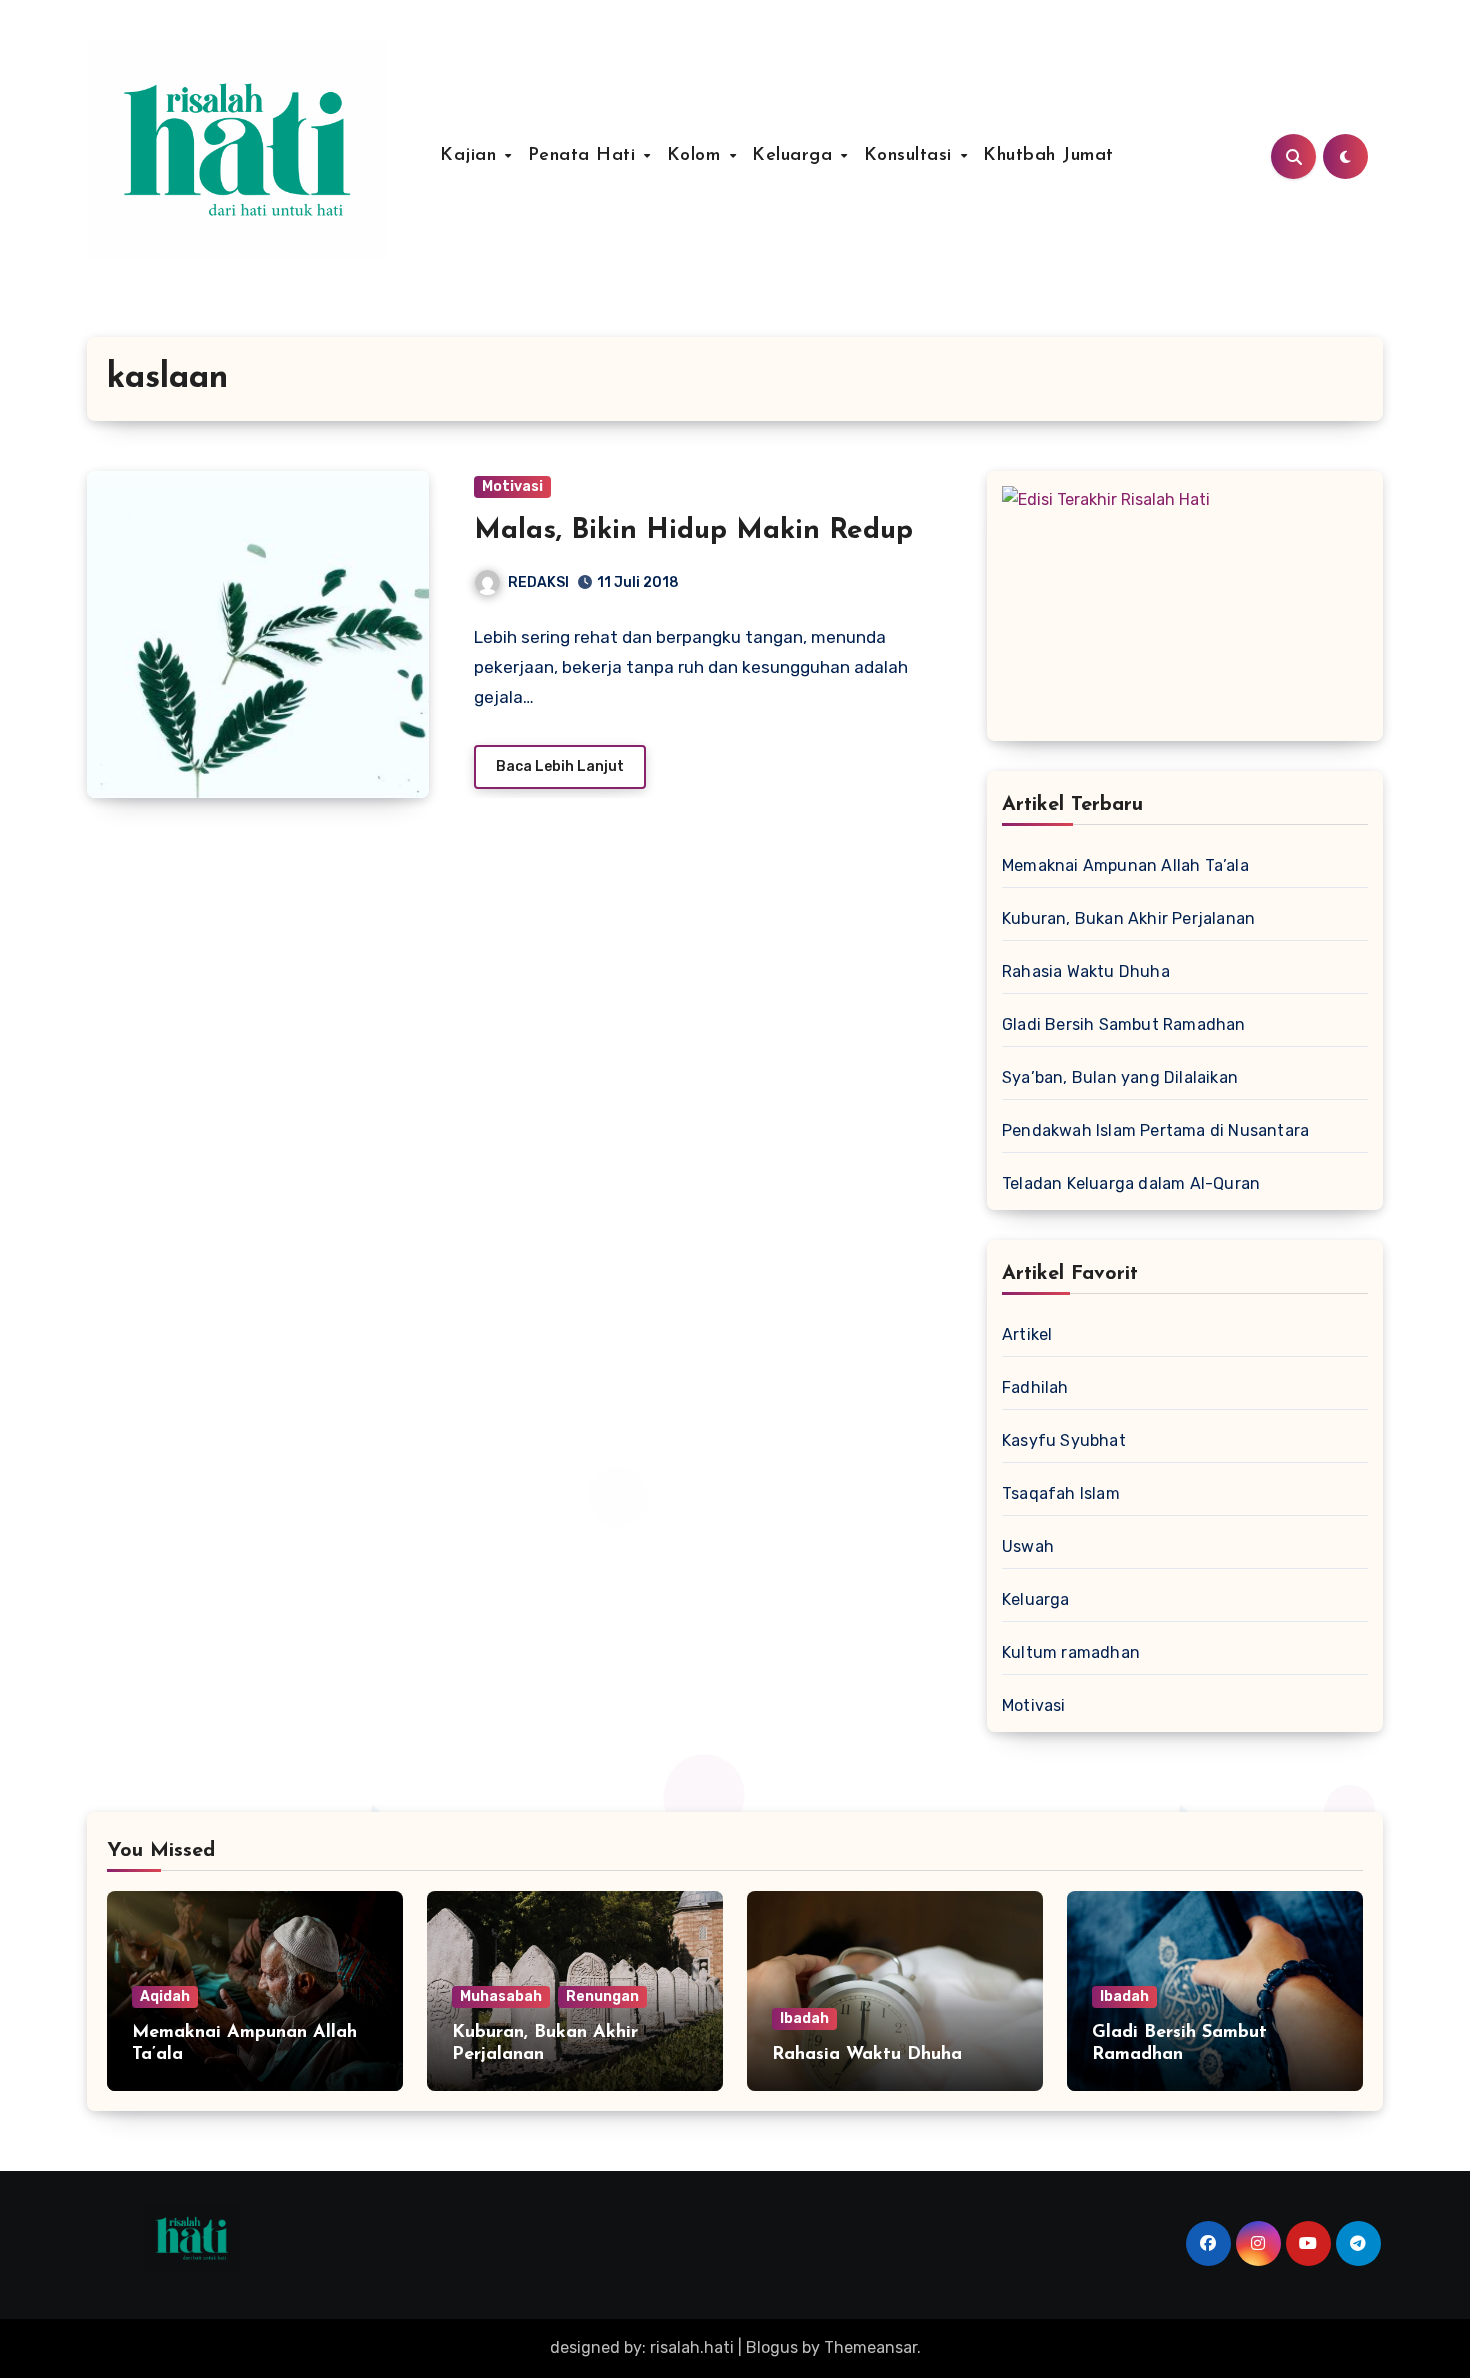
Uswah (1028, 1546)
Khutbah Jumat (1048, 156)
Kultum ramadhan (1071, 1652)
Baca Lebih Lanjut (560, 766)
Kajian (471, 156)
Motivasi (512, 486)
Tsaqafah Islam (1061, 1493)
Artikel (1027, 1334)
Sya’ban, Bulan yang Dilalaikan (1120, 1077)
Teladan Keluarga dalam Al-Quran (1131, 1183)
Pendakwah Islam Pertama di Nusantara (1155, 1130)
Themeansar (870, 2347)
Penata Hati (585, 156)
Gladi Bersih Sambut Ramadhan (1124, 1024)
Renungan (602, 1996)
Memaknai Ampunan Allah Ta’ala (1125, 865)
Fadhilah (1035, 1387)
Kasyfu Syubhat (1064, 1440)
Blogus (772, 2347)
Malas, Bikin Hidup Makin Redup (693, 531)
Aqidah (165, 1996)
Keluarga (795, 156)
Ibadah (804, 2018)
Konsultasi (911, 156)
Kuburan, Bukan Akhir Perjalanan (1128, 918)
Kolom (697, 156)
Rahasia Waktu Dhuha (1086, 971)
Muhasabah (501, 1996)
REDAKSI (538, 582)
